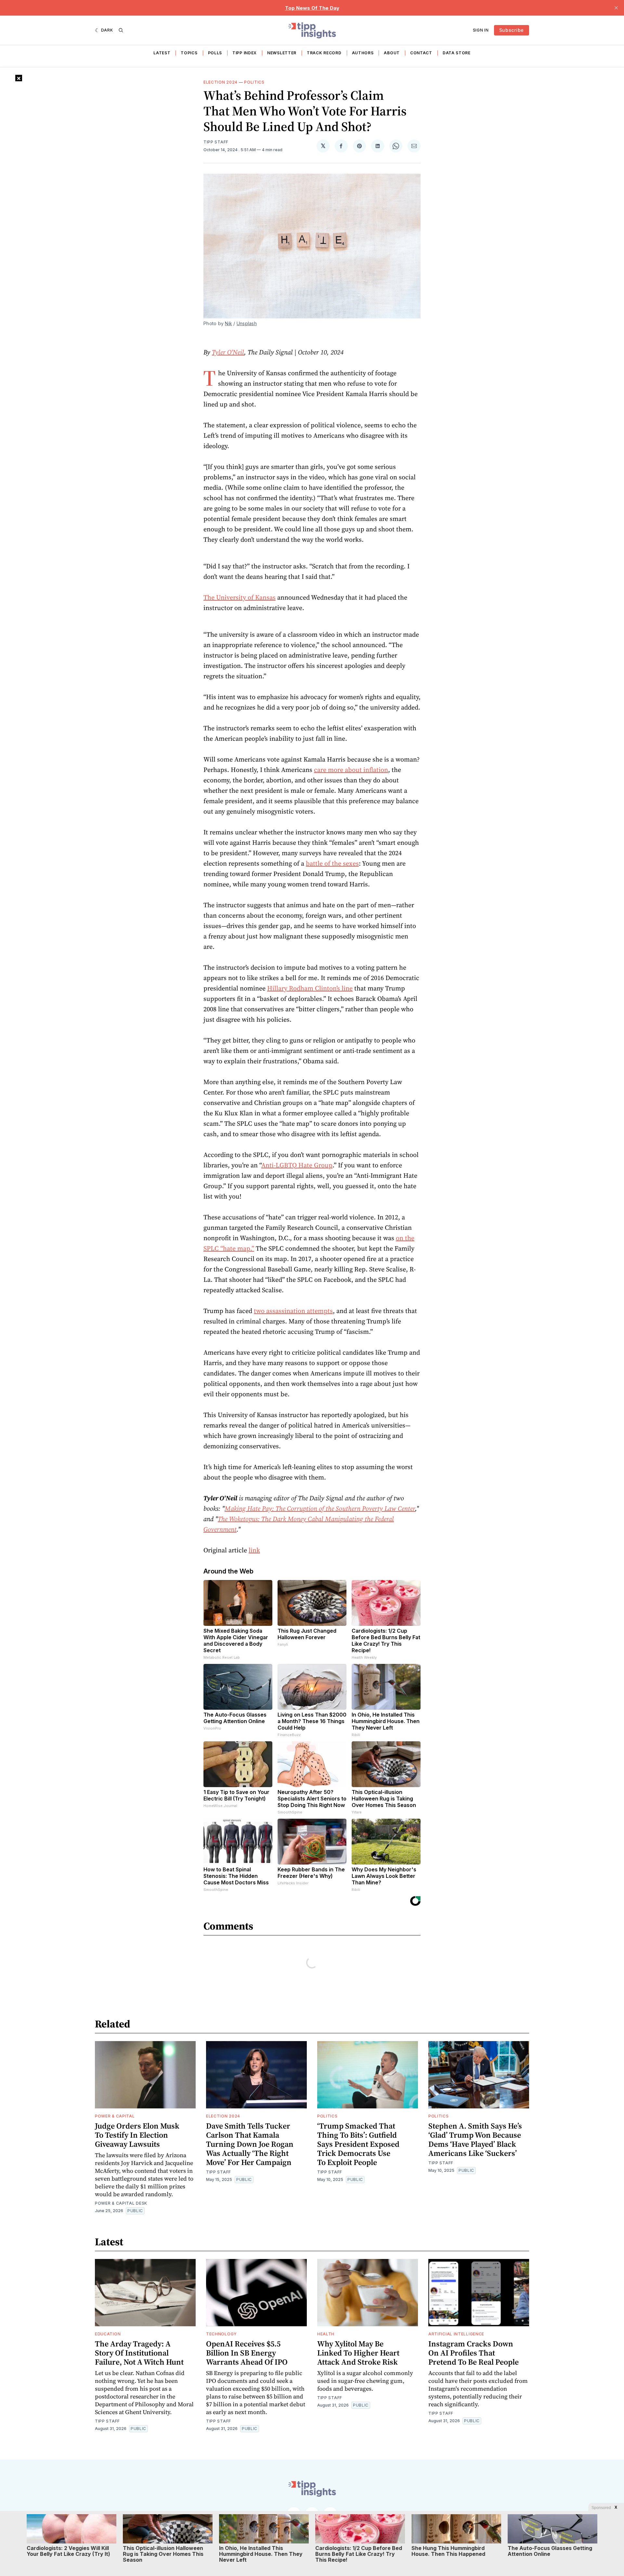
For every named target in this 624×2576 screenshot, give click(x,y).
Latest (162, 53)
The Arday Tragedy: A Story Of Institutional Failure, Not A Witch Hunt (139, 2353)
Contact (421, 53)
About (392, 53)
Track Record (324, 53)
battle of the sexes (332, 863)
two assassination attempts (293, 1311)
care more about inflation (351, 770)
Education (108, 2334)
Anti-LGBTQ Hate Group (297, 1165)
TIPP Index (245, 53)
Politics (254, 82)
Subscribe (512, 30)
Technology (221, 2334)
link (254, 1550)
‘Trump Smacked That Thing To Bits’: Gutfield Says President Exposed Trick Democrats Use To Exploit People (358, 2144)
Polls (215, 53)
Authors (363, 53)
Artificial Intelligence (456, 2334)
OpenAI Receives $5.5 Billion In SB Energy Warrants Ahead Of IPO (247, 2353)
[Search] (121, 30)
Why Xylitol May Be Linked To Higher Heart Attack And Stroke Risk (358, 2353)
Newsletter (282, 53)
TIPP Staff (216, 142)
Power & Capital (115, 2116)
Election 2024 (221, 82)
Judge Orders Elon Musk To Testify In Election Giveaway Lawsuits (137, 2135)
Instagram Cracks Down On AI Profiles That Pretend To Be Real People (474, 2353)
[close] (616, 8)
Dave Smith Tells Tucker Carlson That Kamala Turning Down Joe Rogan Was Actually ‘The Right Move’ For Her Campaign (250, 2144)
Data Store (457, 53)
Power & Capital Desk (121, 2203)
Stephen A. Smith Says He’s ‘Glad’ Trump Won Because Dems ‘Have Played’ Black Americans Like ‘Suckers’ (475, 2139)
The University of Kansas (240, 597)
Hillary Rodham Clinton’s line (310, 988)
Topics (189, 53)
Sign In (481, 30)
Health (326, 2334)
